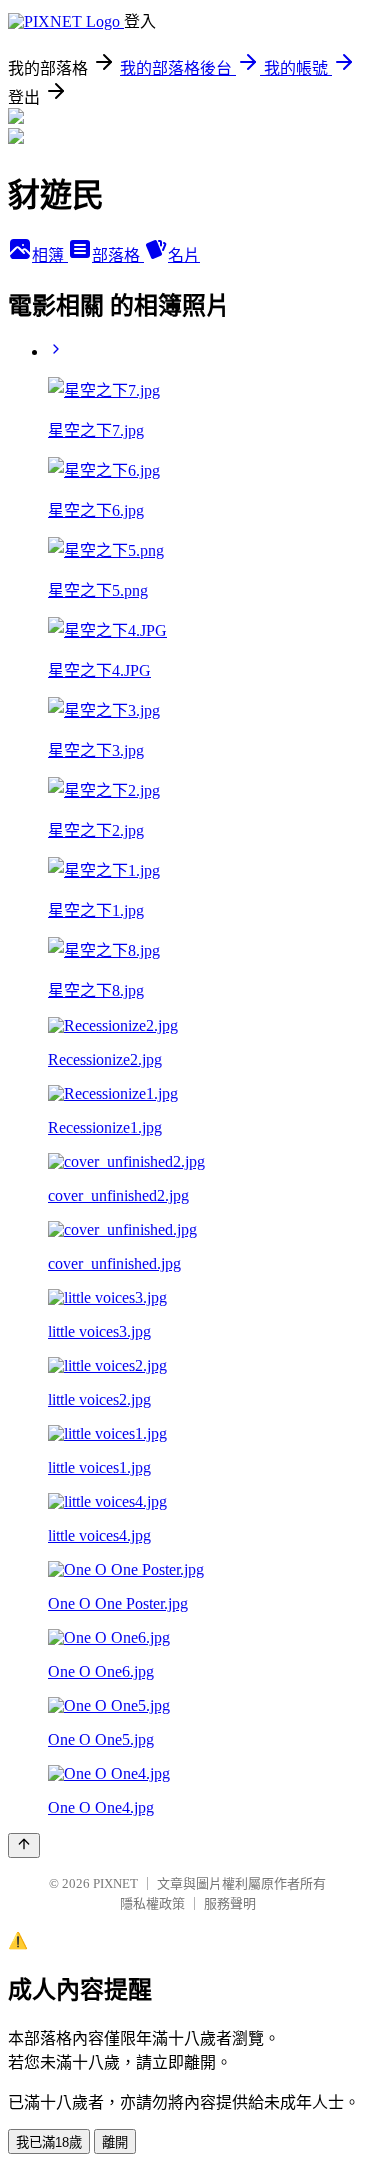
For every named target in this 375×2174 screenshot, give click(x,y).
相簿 (50, 255)
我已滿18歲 (49, 2142)
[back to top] (24, 1845)
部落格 (118, 255)
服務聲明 (230, 1903)
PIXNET (115, 1883)
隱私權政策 (152, 1903)
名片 (184, 255)
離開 (115, 2142)
